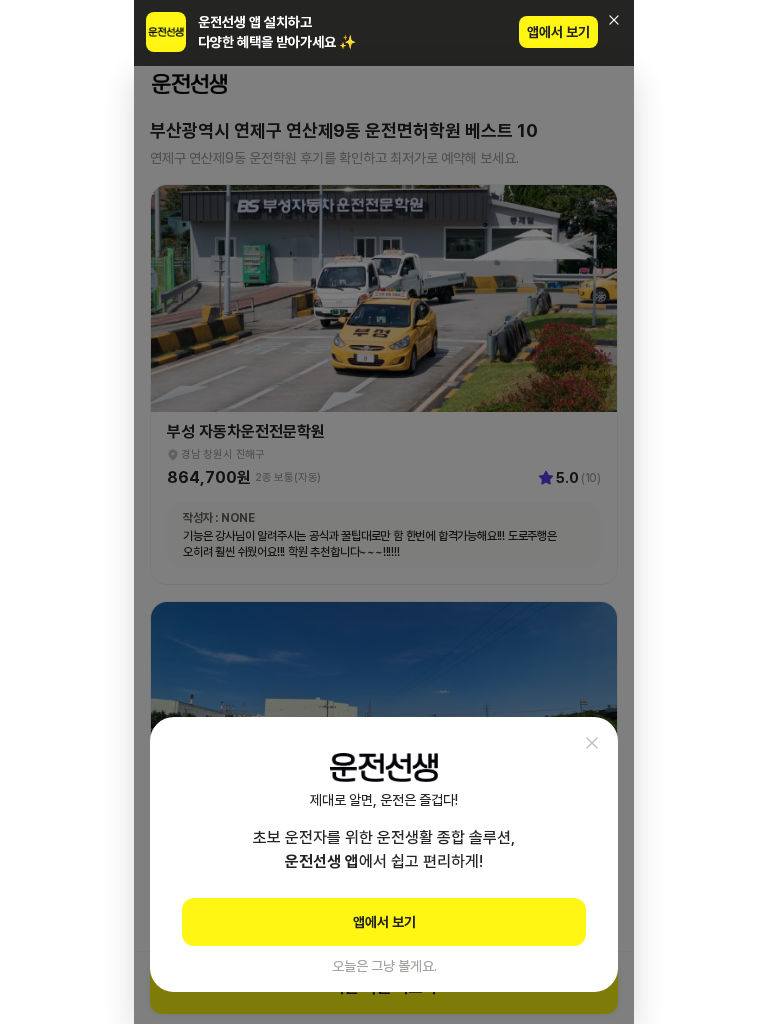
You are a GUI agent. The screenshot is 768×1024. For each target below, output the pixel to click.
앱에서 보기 (558, 32)
